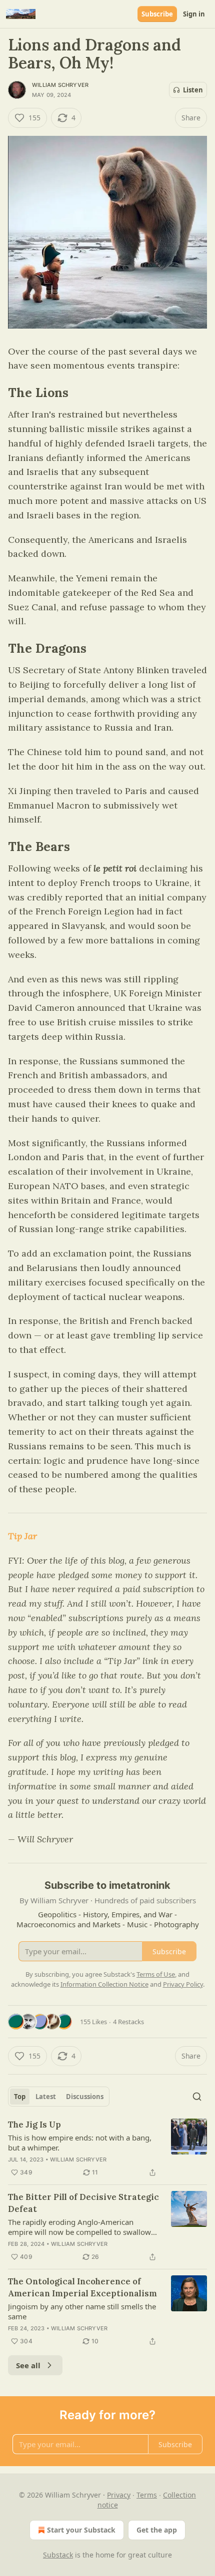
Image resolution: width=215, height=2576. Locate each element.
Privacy (119, 2495)
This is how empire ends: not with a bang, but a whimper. (80, 2143)
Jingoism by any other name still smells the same (82, 2311)
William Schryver (60, 85)
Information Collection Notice (104, 1984)
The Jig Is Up (34, 2125)
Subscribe (157, 14)
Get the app (157, 2530)
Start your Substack (81, 2530)
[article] (107, 2148)
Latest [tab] (46, 2097)
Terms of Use (156, 1974)
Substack (58, 2555)
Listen (193, 90)
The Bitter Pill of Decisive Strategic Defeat (83, 2203)
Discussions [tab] (85, 2097)
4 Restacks (128, 2022)
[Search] (197, 2097)
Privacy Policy (183, 1984)
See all (28, 2365)
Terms (147, 2495)
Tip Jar (22, 1536)
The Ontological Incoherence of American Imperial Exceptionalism (82, 2287)
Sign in (194, 14)
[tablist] (59, 2097)
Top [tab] (20, 2097)
